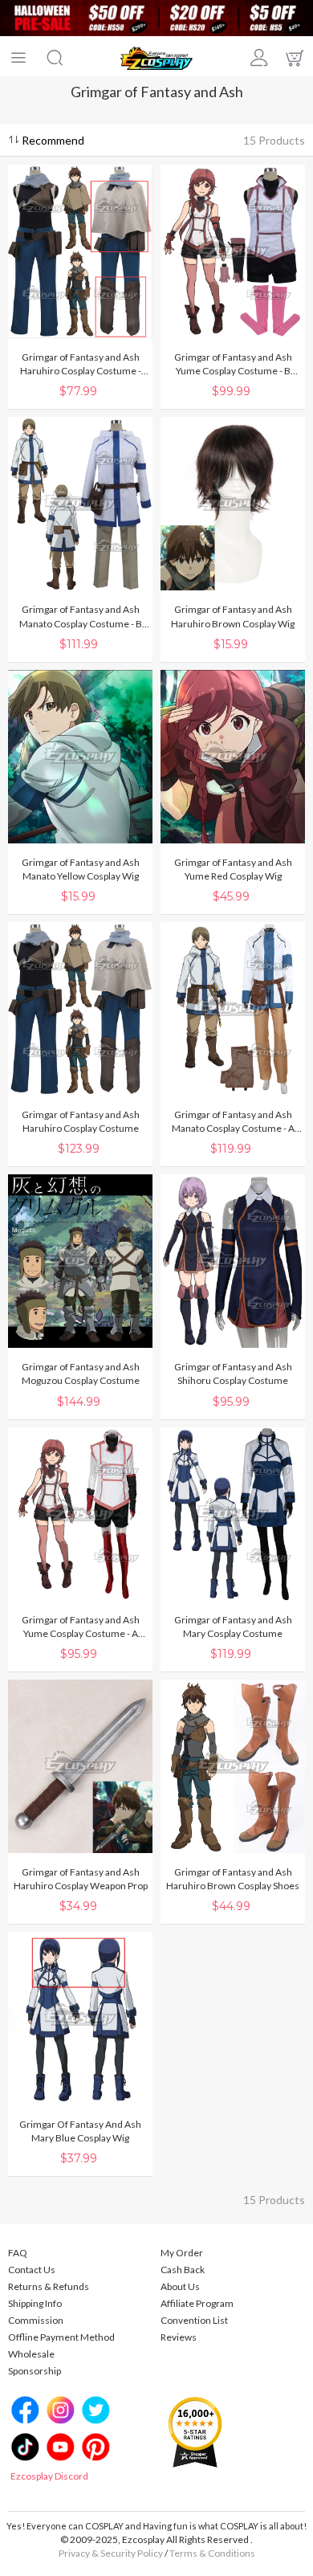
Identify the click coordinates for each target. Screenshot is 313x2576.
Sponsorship (35, 2371)
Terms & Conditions (212, 2553)
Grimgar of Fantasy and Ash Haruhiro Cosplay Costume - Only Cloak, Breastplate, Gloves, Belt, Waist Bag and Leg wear (81, 364)
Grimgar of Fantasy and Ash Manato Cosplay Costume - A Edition (233, 1122)
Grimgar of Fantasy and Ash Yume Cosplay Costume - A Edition (81, 1627)
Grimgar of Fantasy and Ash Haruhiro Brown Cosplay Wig (233, 616)
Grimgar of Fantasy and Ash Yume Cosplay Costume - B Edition (233, 364)
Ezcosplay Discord (49, 2476)
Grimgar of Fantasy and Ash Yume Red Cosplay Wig (233, 869)
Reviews (179, 2337)
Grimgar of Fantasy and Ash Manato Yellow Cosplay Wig (81, 869)
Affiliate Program (197, 2303)
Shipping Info (35, 2303)
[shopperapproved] (195, 2431)
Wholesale (31, 2354)
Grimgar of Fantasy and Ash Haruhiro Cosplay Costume (81, 1121)
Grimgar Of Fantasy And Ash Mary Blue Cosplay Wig (80, 2131)
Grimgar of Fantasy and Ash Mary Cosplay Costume (233, 1627)
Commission (36, 2320)
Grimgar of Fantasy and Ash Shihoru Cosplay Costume (233, 1374)
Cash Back (183, 2270)
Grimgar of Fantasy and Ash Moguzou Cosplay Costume (81, 1374)
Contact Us (32, 2270)
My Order (182, 2253)
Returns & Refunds (49, 2286)
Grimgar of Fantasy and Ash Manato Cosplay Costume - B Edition (81, 616)
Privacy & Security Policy (111, 2553)
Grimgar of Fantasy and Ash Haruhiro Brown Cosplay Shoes (233, 1879)
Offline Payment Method (61, 2337)
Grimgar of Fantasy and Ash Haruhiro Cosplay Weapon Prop (81, 1879)
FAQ (18, 2253)
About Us (180, 2286)
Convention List (194, 2320)
